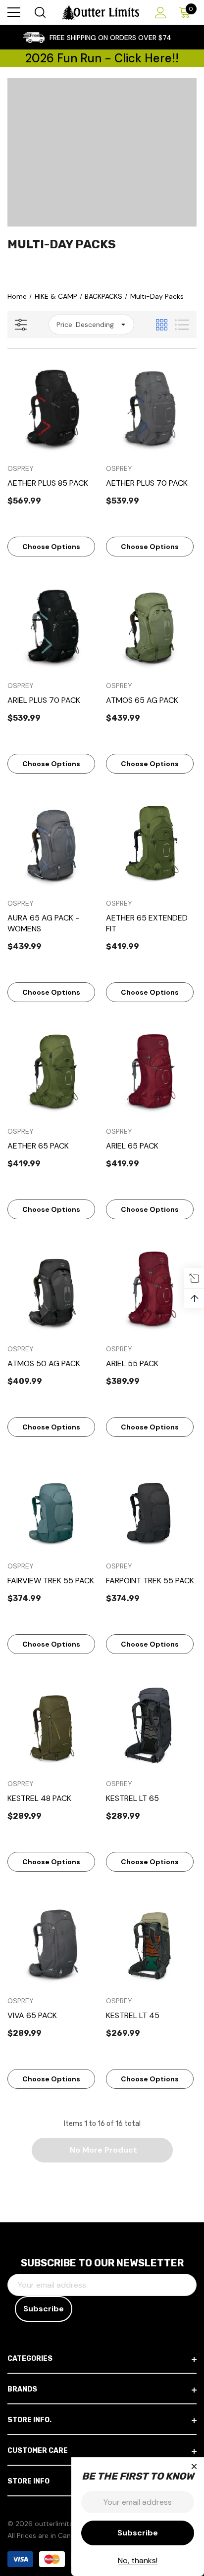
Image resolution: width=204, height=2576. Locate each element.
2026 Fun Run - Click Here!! (102, 58)
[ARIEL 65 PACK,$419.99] (152, 1072)
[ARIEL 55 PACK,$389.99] (152, 1289)
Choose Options (51, 547)
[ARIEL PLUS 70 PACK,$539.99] (53, 627)
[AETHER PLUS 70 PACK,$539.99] (152, 409)
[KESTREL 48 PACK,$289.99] (53, 1724)
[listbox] (91, 324)
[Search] (39, 12)
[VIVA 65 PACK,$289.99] (53, 1942)
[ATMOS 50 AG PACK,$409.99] (53, 1289)
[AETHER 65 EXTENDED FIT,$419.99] (152, 844)
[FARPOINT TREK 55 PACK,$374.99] (152, 1507)
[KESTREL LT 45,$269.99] (152, 1942)
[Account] (159, 13)
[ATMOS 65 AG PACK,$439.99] (152, 627)
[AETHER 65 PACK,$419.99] (53, 1072)
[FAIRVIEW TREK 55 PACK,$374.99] (53, 1507)
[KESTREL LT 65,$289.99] (152, 1724)
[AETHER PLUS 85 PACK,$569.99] (53, 409)
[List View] (182, 325)
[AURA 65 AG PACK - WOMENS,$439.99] (53, 844)
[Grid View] (162, 325)
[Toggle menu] (14, 12)
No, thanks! (138, 2560)
